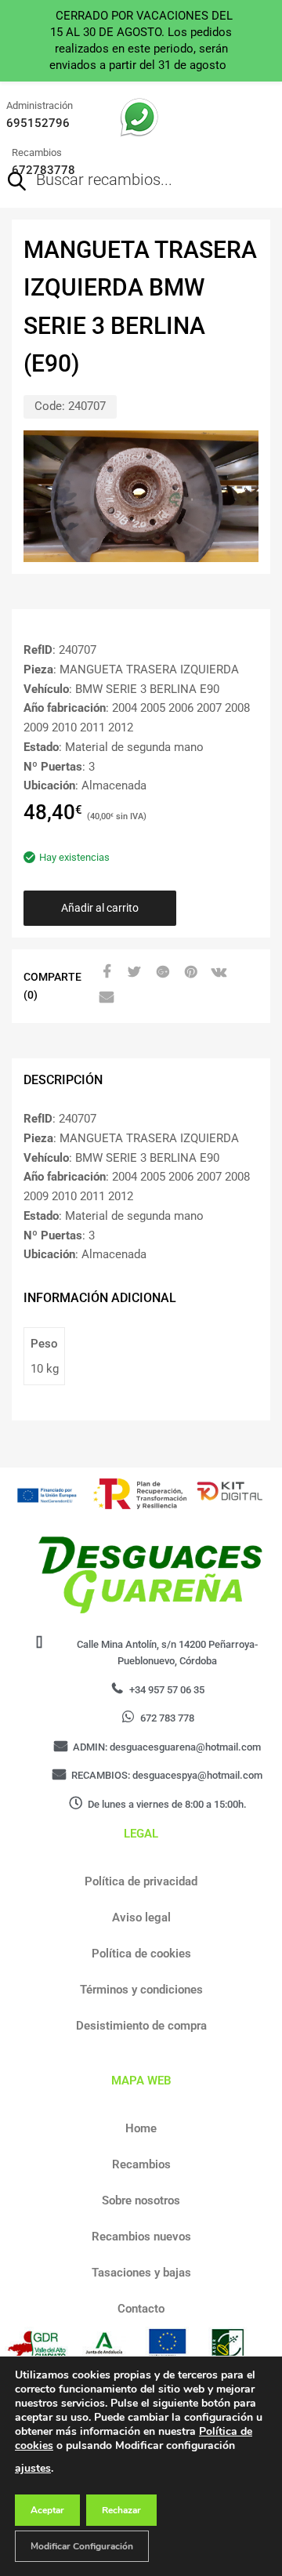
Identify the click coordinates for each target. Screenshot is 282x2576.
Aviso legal (141, 1917)
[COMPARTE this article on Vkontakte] (217, 972)
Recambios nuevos (141, 2237)
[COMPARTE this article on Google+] (161, 972)
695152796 (38, 123)
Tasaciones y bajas (141, 2273)
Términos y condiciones (141, 1990)
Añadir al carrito (100, 908)
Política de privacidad (141, 1881)
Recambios (141, 2164)
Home (141, 2128)
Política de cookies (141, 1954)
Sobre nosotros (141, 2200)
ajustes (33, 2468)
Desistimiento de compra (141, 2026)
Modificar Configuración (82, 2546)
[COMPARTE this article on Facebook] (104, 972)
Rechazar (121, 2510)
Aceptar (47, 2510)
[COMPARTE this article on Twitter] (132, 972)
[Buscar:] (119, 181)
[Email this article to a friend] (104, 997)
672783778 (43, 170)
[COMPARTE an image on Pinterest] (189, 972)
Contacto (141, 2309)
